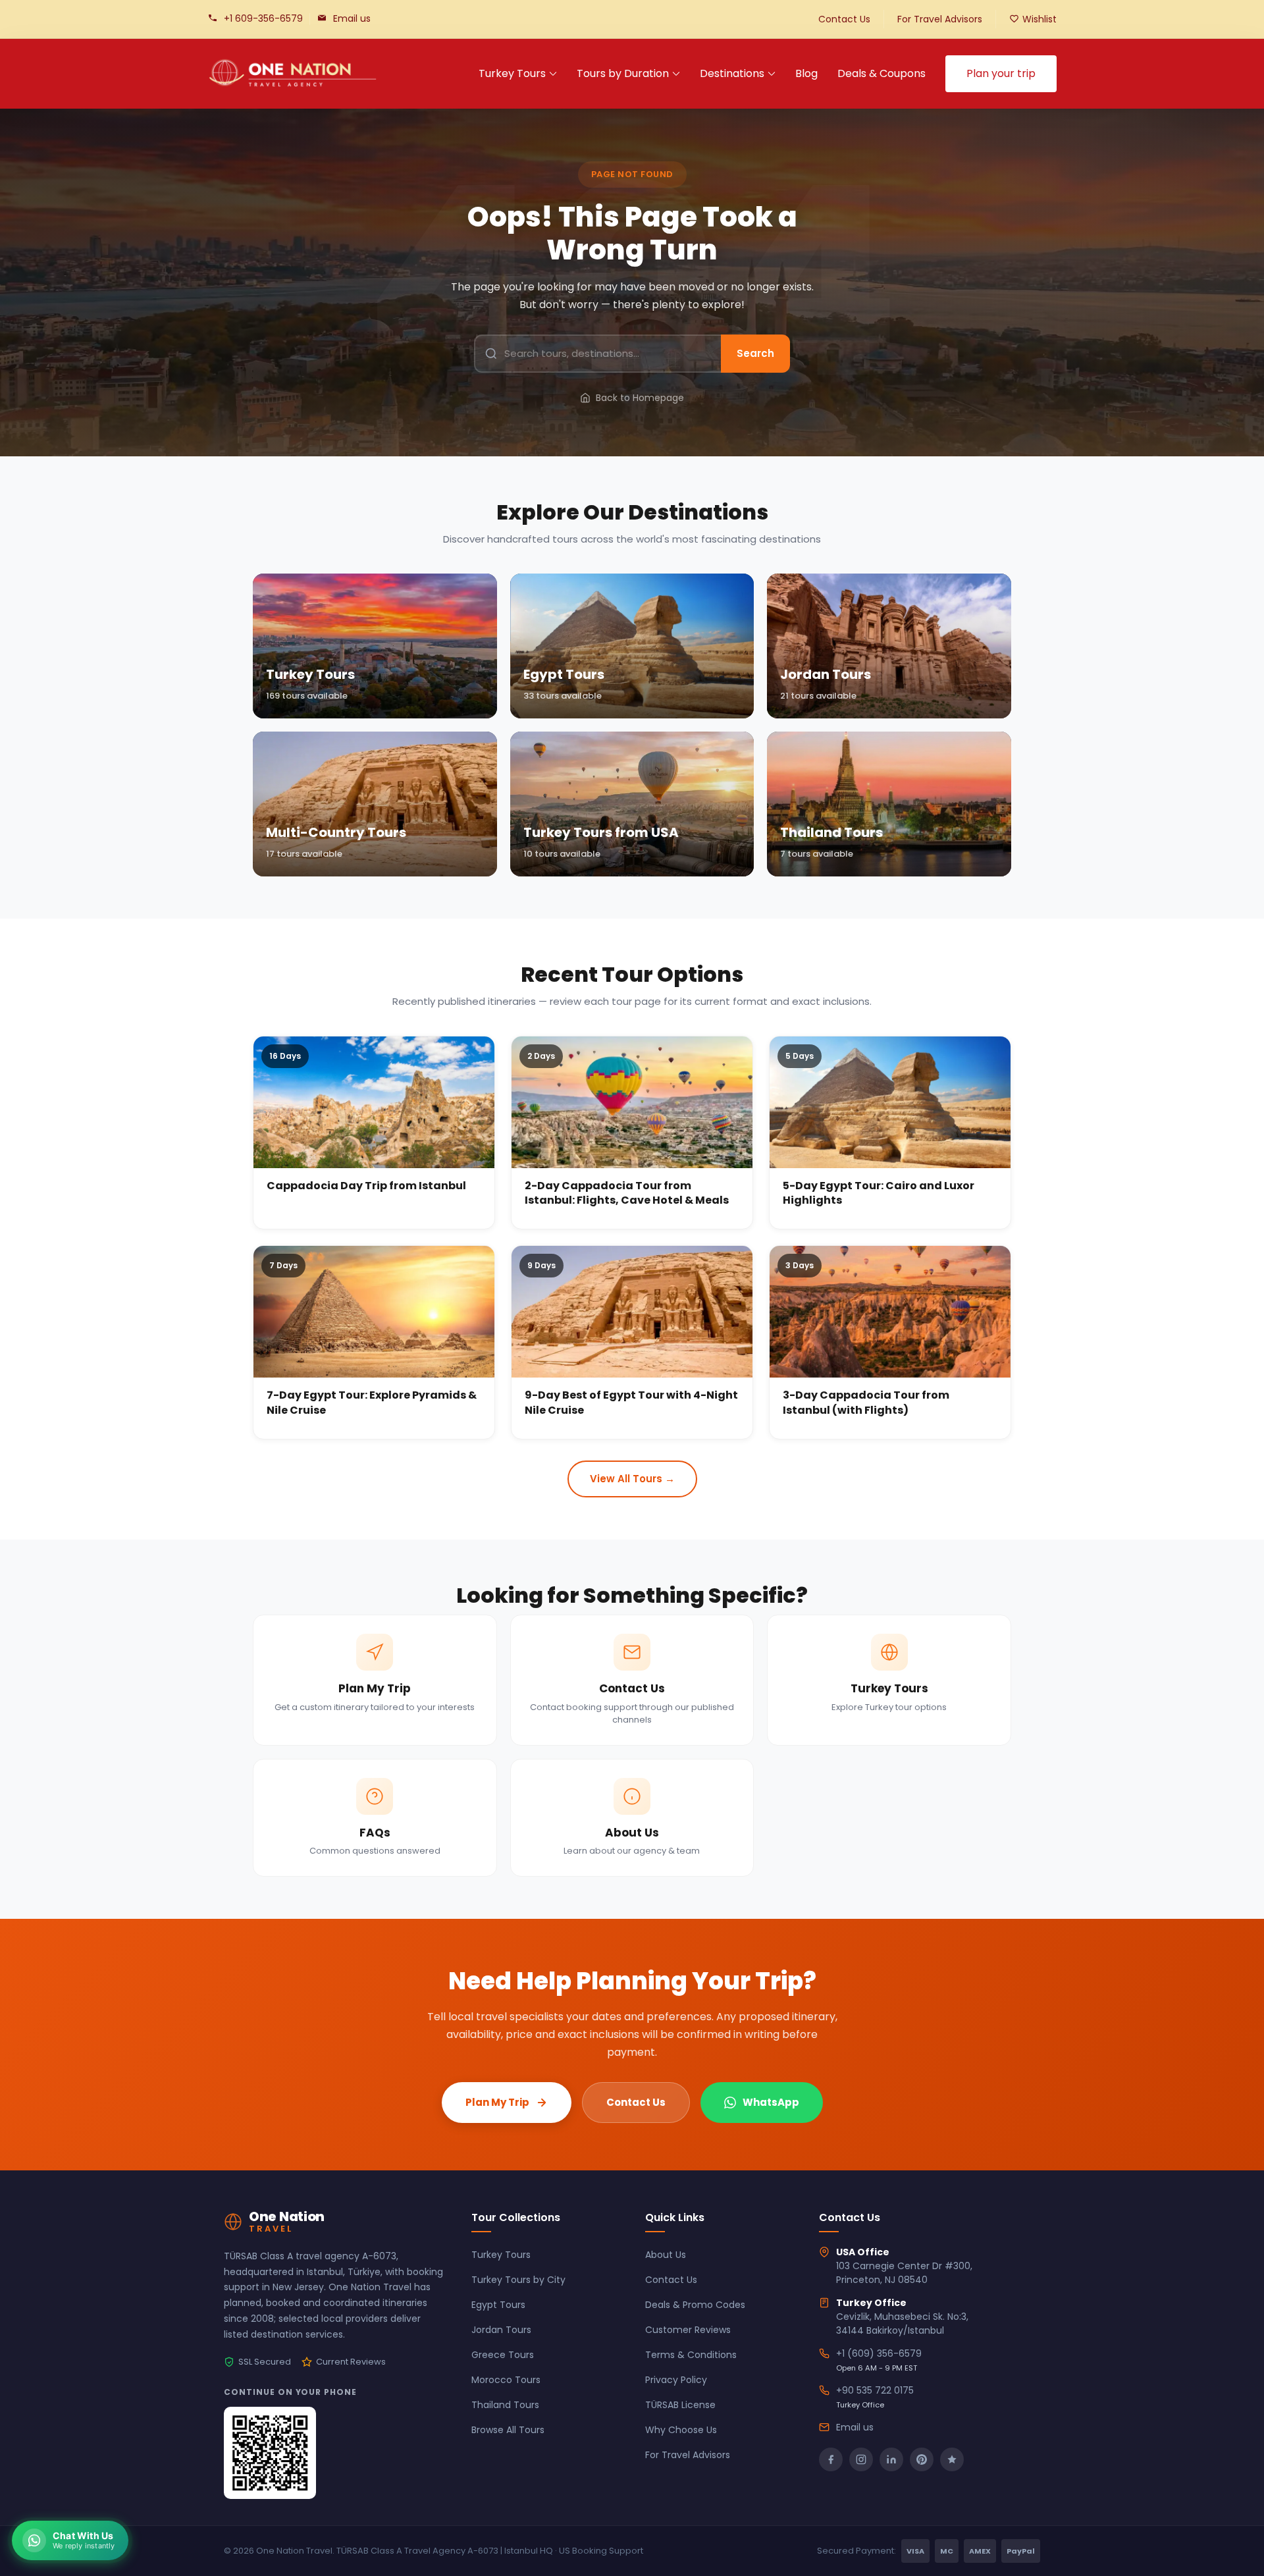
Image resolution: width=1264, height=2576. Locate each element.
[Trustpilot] (952, 2459)
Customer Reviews (688, 2330)
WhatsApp (771, 2102)
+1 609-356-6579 (263, 18)
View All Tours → (632, 1479)
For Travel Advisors (940, 19)
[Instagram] (861, 2459)
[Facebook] (831, 2459)
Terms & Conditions (691, 2355)
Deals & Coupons (882, 73)
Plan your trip (1001, 73)
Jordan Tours (501, 2330)
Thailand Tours (505, 2405)
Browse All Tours (508, 2430)
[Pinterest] (922, 2459)
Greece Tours (503, 2355)
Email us (352, 18)
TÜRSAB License (680, 2405)
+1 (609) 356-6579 (879, 2353)
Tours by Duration (623, 73)
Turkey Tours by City (518, 2280)
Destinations (732, 73)
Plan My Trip (497, 2102)
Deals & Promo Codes (695, 2305)
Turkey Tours (512, 73)
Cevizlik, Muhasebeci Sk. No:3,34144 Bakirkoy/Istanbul (902, 2323)
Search (755, 353)
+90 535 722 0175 (875, 2390)
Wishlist (1040, 19)
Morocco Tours (506, 2380)
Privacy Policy (676, 2380)
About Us (666, 2255)
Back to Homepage (640, 398)
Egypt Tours (498, 2305)
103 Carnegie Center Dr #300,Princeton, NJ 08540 (904, 2273)
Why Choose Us (681, 2430)
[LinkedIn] (891, 2459)
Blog (806, 73)
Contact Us (844, 19)
